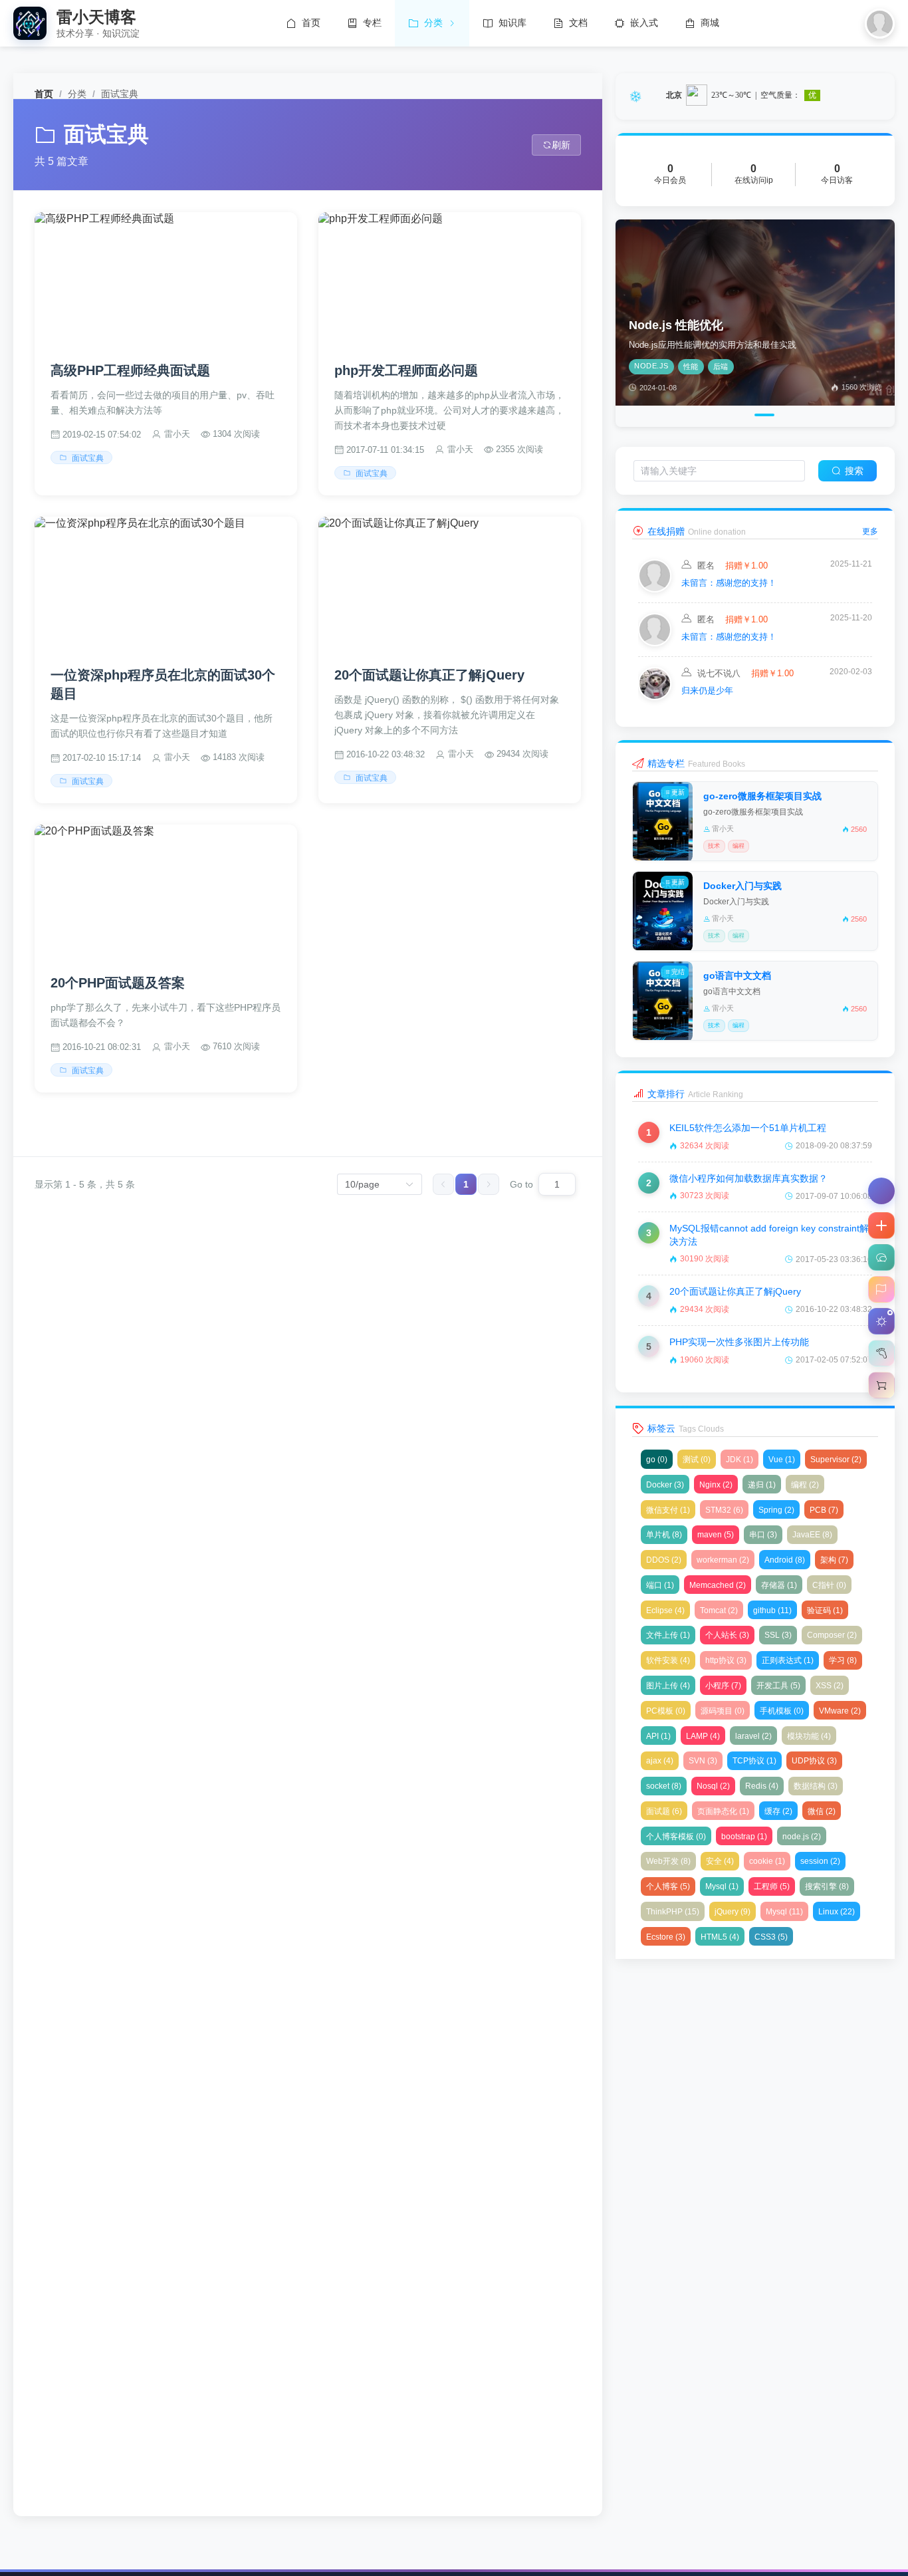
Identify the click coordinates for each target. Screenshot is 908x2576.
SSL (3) (778, 1635)
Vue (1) (782, 1460)
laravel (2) (753, 1736)
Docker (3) (665, 1485)
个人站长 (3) (727, 1635)
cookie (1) (767, 1861)
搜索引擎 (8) (827, 1886)
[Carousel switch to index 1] (724, 415)
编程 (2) (805, 1485)
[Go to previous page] (443, 1184)
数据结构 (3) (816, 1786)
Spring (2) (776, 1510)
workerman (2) (723, 1560)
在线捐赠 (666, 531)
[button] (881, 1225)
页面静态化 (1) (723, 1811)
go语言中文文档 (737, 975)
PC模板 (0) (666, 1711)
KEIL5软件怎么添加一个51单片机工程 (748, 1128)
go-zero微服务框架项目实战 (762, 796)
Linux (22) (837, 1912)
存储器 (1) (779, 1585)
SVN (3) (703, 1761)
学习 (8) (843, 1660)
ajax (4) (660, 1761)
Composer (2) (832, 1635)
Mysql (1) (722, 1886)
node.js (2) (802, 1837)
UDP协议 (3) (814, 1761)
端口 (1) (660, 1585)
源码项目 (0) (723, 1711)
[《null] (655, 589)
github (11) (772, 1610)
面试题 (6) (664, 1811)
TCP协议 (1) (754, 1761)
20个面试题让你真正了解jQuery (735, 1291)
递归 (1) (762, 1485)
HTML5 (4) (720, 1937)
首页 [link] (44, 94)
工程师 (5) (772, 1886)
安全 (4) (720, 1861)
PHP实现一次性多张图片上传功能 (739, 1342)
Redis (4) (762, 1786)
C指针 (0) (829, 1585)
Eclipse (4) (665, 1610)
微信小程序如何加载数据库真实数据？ (748, 1178)
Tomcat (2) (719, 1610)
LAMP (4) (703, 1736)
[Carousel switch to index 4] (783, 415)
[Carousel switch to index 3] (761, 415)
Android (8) (785, 1560)
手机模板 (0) (782, 1711)
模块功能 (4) (809, 1736)
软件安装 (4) (668, 1660)
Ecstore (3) (666, 1937)
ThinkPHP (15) (673, 1912)
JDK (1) (739, 1460)
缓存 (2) (778, 1811)
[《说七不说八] (655, 697)
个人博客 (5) (668, 1886)
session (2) (820, 1861)
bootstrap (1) (744, 1837)
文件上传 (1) (668, 1635)
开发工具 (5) (778, 1686)
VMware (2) (840, 1711)
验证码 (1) (825, 1610)
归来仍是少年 (707, 691)
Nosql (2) (713, 1786)
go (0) (657, 1460)
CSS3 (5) (771, 1937)
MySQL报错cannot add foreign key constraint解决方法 (769, 1235)
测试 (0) (697, 1460)
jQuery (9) (733, 1912)
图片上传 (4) (668, 1686)
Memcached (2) (718, 1585)
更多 (870, 531)
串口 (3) (763, 1535)
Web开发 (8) (668, 1861)
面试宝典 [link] (120, 94)
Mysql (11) (784, 1912)
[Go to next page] (489, 1184)
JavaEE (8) (812, 1535)
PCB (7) (824, 1510)
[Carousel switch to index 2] (742, 415)
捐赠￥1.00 (745, 566)
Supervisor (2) (836, 1460)
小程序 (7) (723, 1686)
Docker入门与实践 (742, 886)
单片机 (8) (664, 1535)
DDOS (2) (664, 1560)
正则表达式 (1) (788, 1660)
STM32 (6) (724, 1510)
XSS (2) (830, 1686)
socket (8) (664, 1786)
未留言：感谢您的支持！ (729, 583)
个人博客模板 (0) (676, 1837)
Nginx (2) (716, 1485)
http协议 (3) (726, 1660)
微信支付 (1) (668, 1510)
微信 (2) (822, 1811)
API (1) (658, 1736)
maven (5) (716, 1535)
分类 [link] (77, 94)
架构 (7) (834, 1560)
